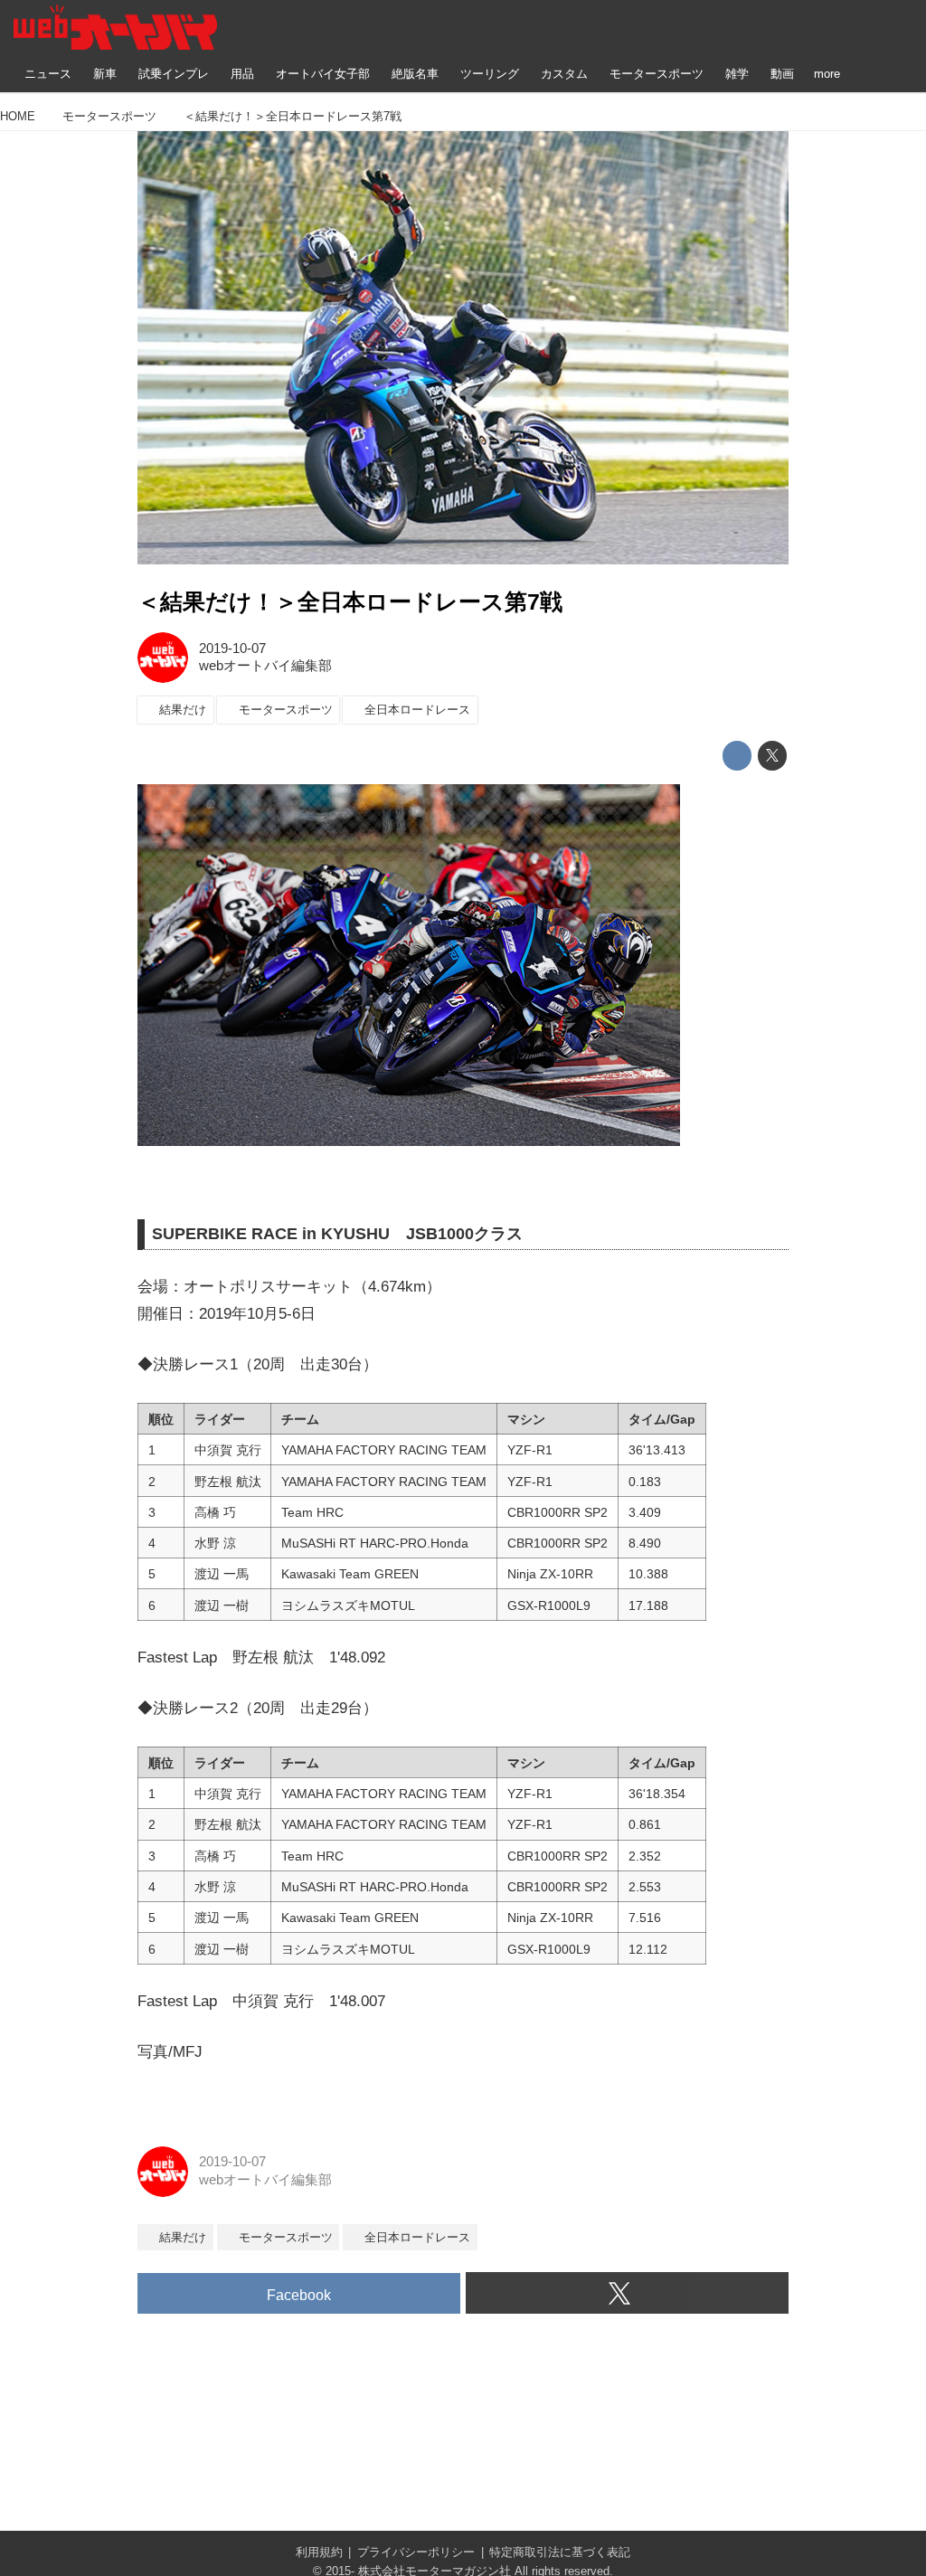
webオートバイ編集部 (265, 666)
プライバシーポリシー (416, 2552)
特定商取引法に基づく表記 (560, 2552)
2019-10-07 (232, 649)
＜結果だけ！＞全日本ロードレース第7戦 (350, 602)
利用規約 (319, 2552)
